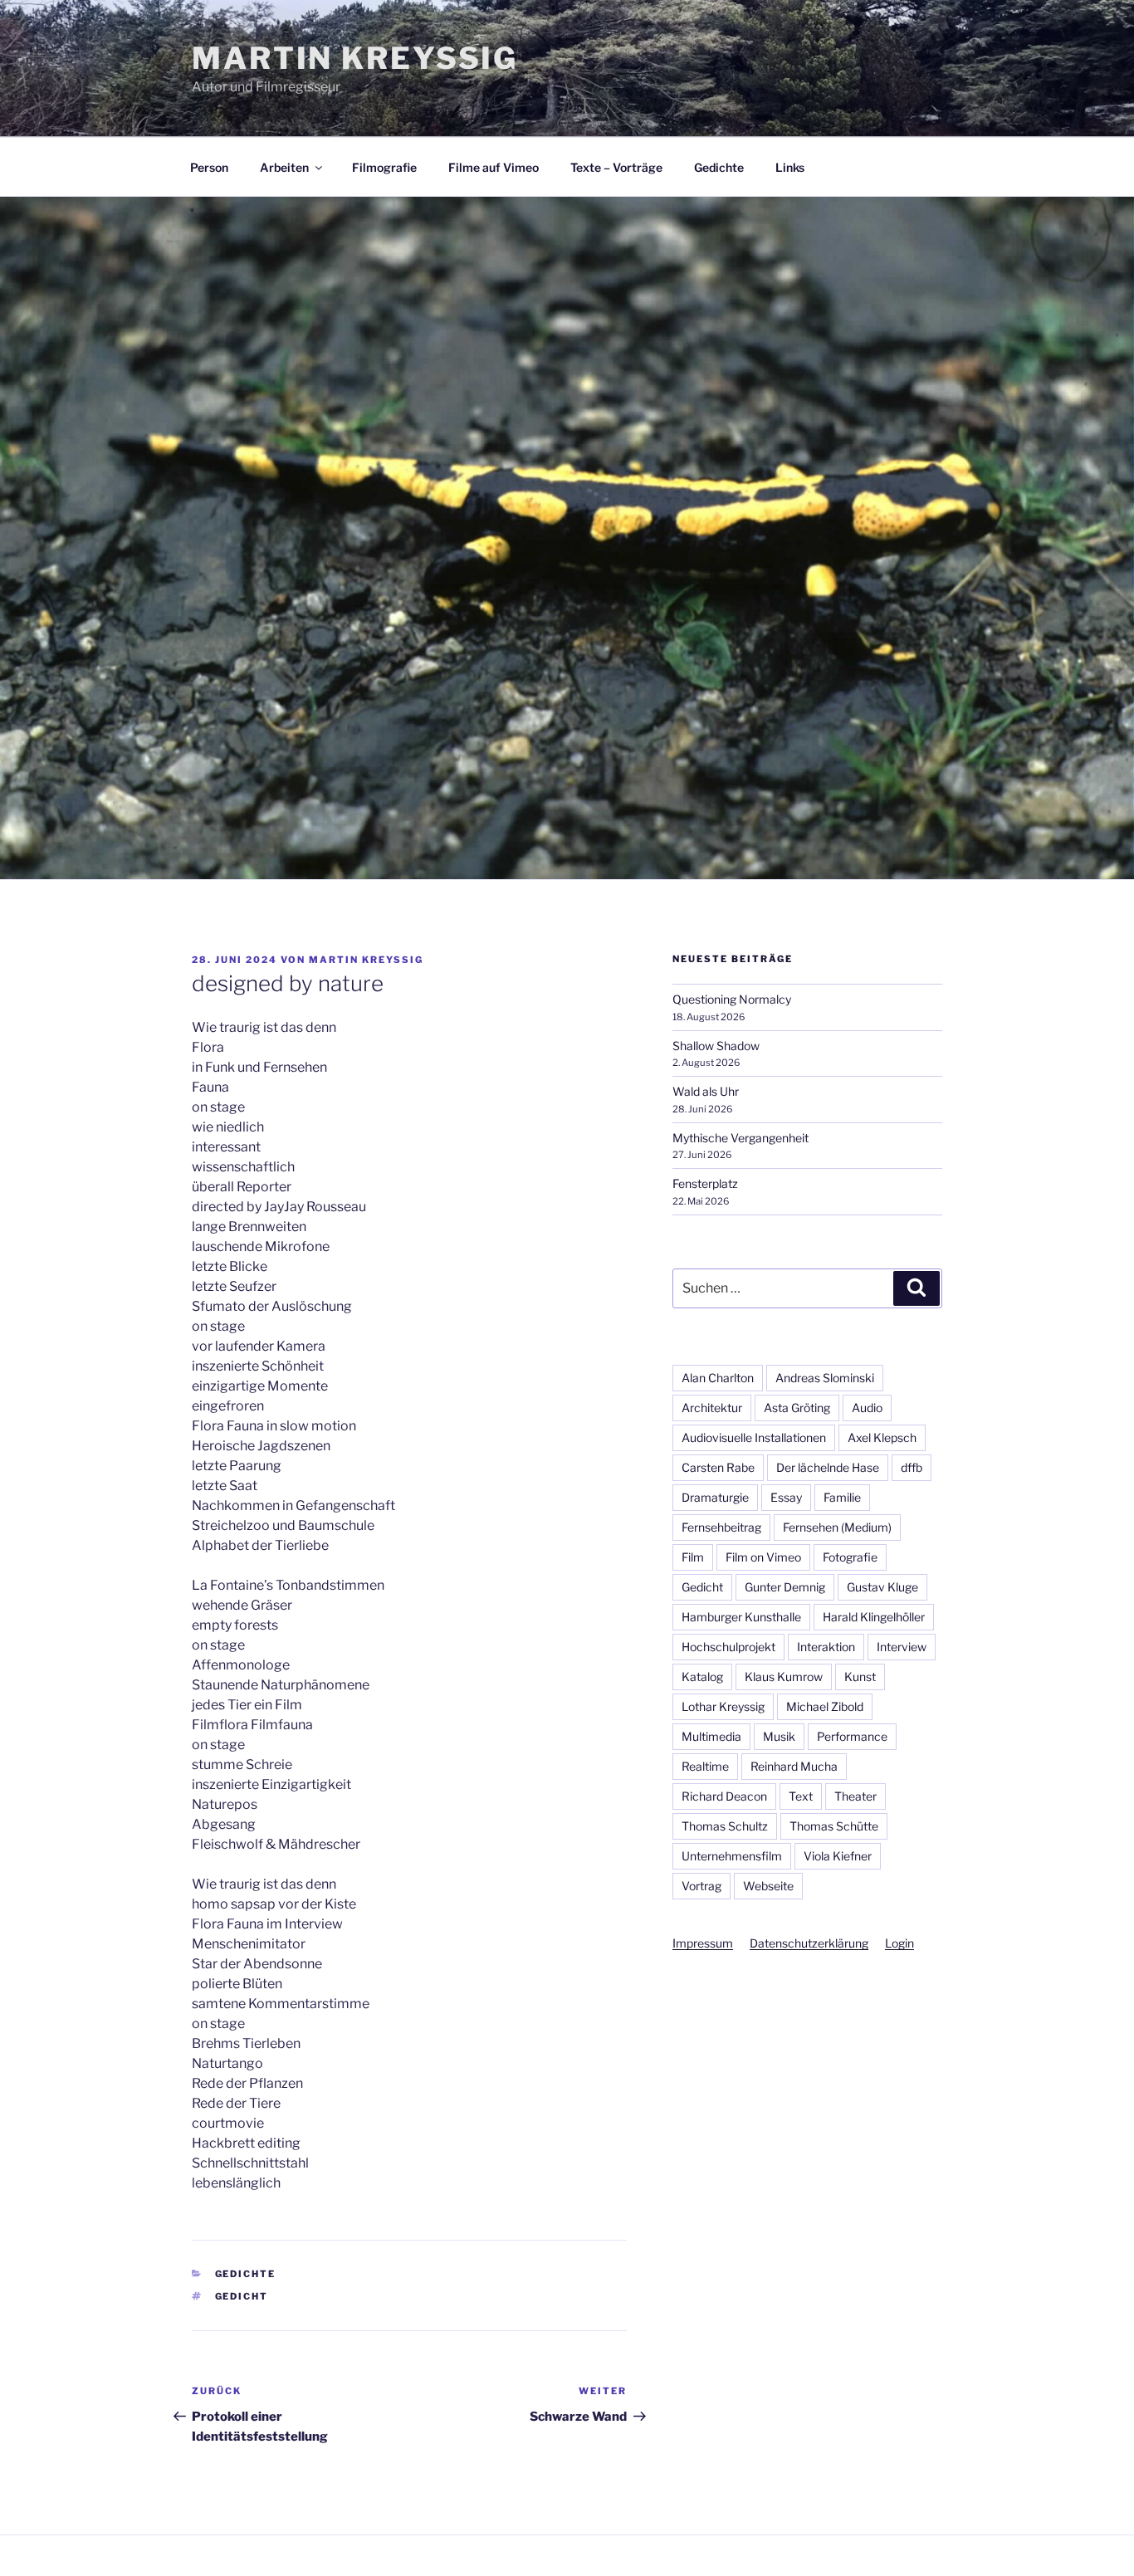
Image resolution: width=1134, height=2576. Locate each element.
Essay (786, 1497)
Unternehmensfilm (732, 1856)
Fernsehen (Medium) (837, 1527)
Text (801, 1796)
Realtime (705, 1766)
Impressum (703, 1943)
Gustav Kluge (882, 1587)
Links (790, 167)
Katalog (702, 1677)
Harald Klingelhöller (874, 1617)
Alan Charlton (718, 1378)
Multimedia (711, 1736)
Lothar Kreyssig (723, 1706)
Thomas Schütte (834, 1826)
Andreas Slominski (825, 1378)
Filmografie (384, 167)
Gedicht (242, 2296)
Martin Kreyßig (355, 58)
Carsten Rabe (718, 1467)
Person (209, 167)
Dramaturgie (715, 1497)
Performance (852, 1736)
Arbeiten (284, 167)
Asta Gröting (797, 1408)
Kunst (860, 1677)
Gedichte (719, 167)
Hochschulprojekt (728, 1647)
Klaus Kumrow (784, 1677)
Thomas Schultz (725, 1826)
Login (899, 1943)
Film (693, 1557)
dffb (912, 1467)
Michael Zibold (825, 1706)
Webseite (768, 1886)
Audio (867, 1408)
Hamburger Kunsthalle (741, 1617)
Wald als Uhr (706, 1091)
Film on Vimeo (763, 1557)
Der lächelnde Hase (828, 1467)
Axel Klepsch (882, 1437)
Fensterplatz (705, 1183)
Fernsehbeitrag (721, 1527)
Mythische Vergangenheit (741, 1138)
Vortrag (701, 1886)
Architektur (712, 1408)
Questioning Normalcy (732, 999)
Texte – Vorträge (616, 167)
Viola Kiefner (838, 1856)
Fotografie (850, 1557)
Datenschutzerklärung (809, 1943)
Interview (902, 1647)
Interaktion (826, 1647)
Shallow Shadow (716, 1046)
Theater (855, 1796)
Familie (842, 1497)
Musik (779, 1736)
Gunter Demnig (785, 1587)
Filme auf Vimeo (494, 167)
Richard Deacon (724, 1796)
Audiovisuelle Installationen (754, 1437)
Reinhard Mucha (794, 1766)
